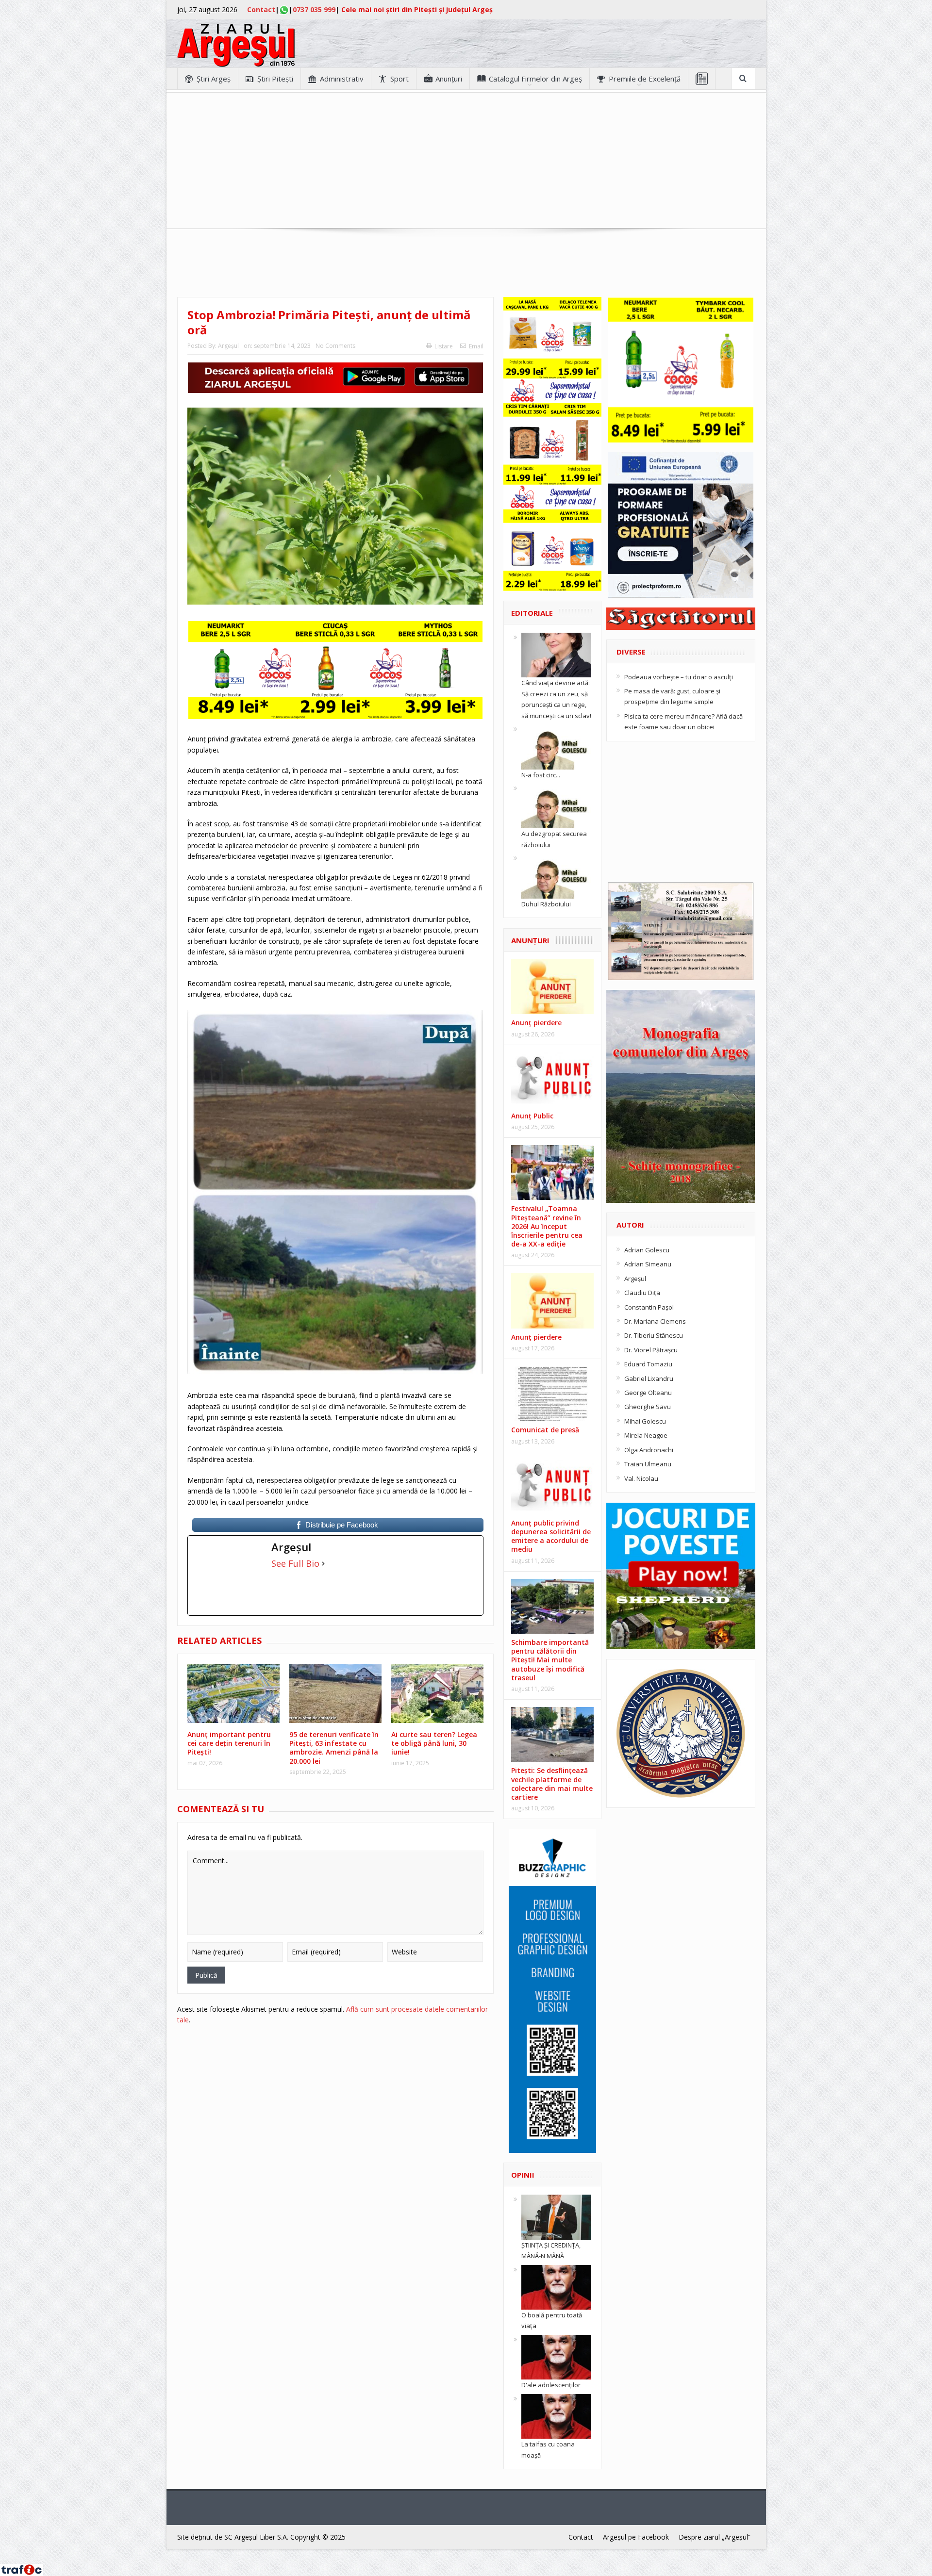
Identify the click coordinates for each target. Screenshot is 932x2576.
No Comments (335, 346)
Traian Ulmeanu (648, 1464)
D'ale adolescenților (551, 2385)
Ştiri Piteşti (275, 79)
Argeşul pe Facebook (636, 2537)
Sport (399, 79)
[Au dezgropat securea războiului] (556, 805)
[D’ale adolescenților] (556, 2357)
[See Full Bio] (323, 1563)
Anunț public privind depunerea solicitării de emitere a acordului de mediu (551, 1536)
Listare (444, 346)
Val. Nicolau (641, 1478)
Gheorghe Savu (648, 1407)
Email (476, 346)
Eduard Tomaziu (648, 1364)
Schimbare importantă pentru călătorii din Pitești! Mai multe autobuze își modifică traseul (550, 1660)
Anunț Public (532, 1116)
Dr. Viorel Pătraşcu (651, 1350)
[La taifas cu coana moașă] (556, 2415)
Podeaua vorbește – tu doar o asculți (679, 677)
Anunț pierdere (536, 1337)
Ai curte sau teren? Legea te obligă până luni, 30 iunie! (434, 1743)
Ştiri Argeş (214, 79)
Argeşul (228, 346)
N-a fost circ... (541, 775)
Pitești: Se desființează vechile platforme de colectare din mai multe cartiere (552, 1784)
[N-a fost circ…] (556, 746)
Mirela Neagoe (646, 1435)
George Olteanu (648, 1393)
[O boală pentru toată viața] (556, 2286)
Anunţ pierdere (536, 1023)
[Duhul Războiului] (556, 875)
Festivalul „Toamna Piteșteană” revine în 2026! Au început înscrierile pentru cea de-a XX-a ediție (547, 1226)
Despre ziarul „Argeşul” (715, 2537)
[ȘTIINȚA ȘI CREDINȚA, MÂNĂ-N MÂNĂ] (556, 2216)
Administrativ (342, 79)
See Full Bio (295, 1563)
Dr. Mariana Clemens (655, 1321)
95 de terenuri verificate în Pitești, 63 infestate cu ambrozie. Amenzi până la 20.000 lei (334, 1748)
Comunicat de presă (545, 1430)
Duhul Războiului (546, 904)
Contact (261, 9)
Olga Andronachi (649, 1450)
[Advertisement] (466, 161)
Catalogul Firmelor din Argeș (535, 79)
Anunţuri (449, 79)
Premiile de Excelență (645, 79)
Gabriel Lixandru (649, 1378)
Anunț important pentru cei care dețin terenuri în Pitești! (229, 1743)
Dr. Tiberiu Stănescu (654, 1335)
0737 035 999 (314, 9)
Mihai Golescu (645, 1421)
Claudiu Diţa (642, 1293)
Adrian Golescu (647, 1250)
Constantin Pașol (649, 1307)
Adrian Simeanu (648, 1264)
